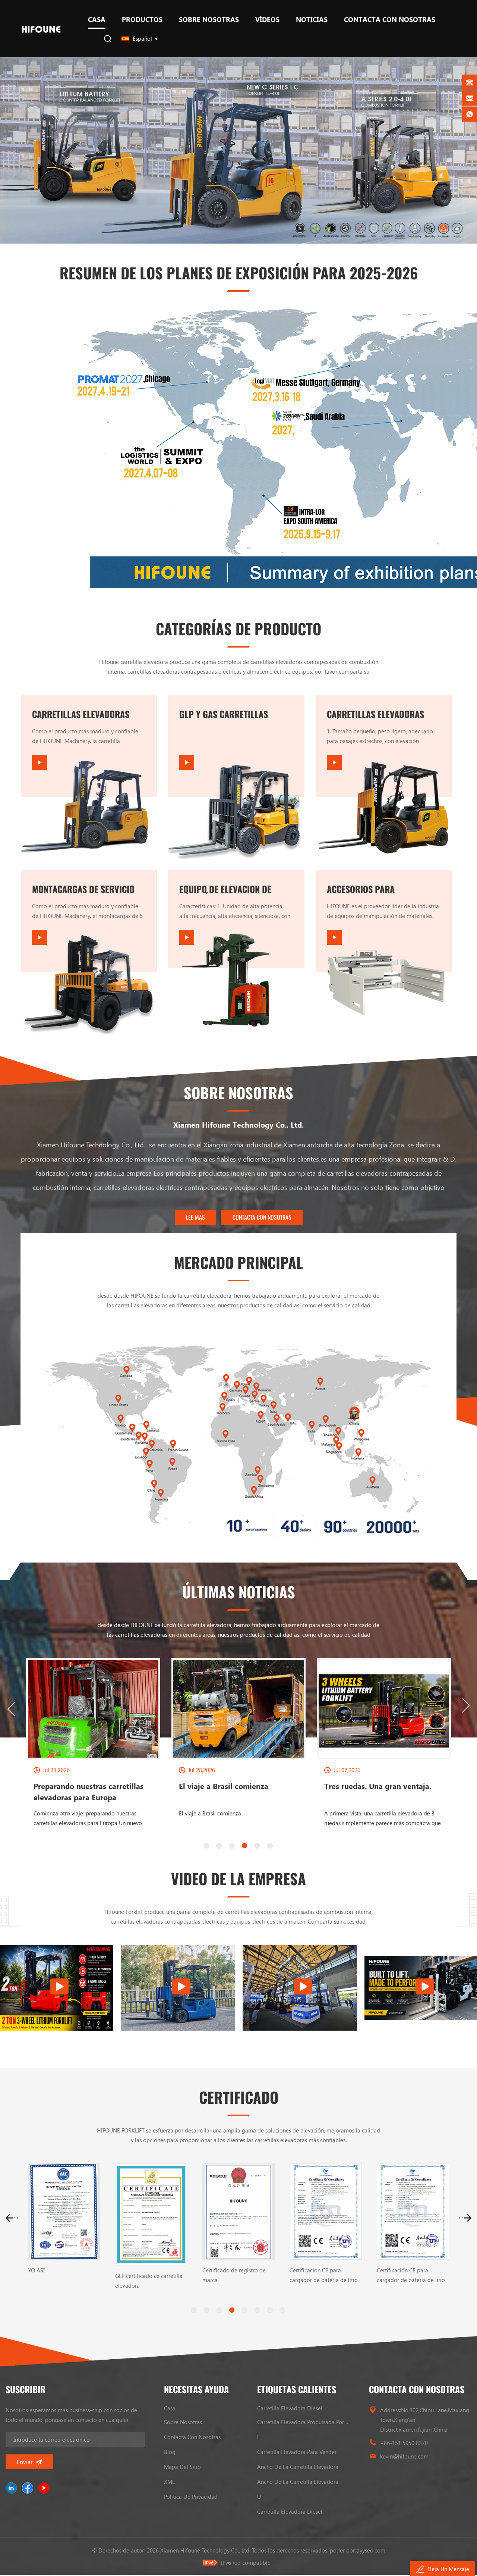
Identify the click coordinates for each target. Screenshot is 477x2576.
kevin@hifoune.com (404, 2456)
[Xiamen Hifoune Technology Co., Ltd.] (41, 29)
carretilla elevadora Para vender (297, 2452)
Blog (170, 2452)
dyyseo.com (371, 2550)
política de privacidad (191, 2497)
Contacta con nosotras (390, 19)
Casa (97, 19)
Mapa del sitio (182, 2467)
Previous (11, 1709)
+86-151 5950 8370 (404, 2443)
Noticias (312, 19)
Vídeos (267, 19)
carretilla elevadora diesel (290, 2408)
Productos (142, 19)
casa (170, 2408)
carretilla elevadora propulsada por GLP (304, 2422)
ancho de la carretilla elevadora (298, 2467)
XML (169, 2482)
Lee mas (195, 1217)
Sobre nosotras (209, 19)
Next (466, 1705)
